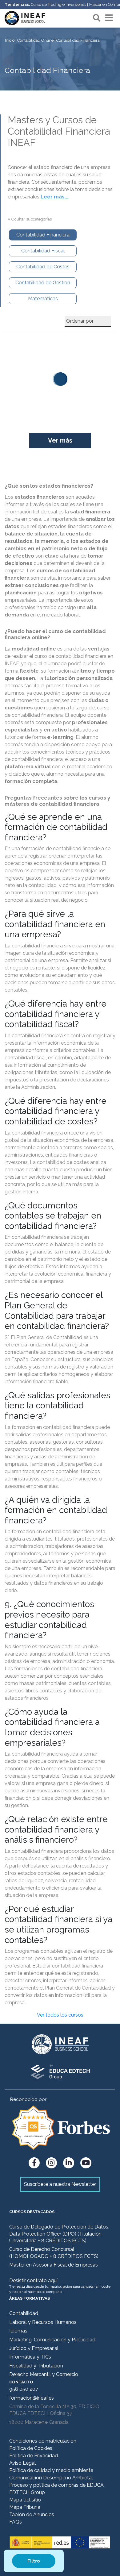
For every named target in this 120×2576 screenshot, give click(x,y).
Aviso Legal (22, 2463)
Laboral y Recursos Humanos (43, 2322)
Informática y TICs (30, 2357)
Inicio (10, 40)
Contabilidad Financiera (43, 235)
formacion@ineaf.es (32, 2398)
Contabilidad (24, 2313)
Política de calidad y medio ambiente (51, 2470)
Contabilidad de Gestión (43, 283)
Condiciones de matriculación (43, 2441)
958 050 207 (24, 2389)
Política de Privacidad (34, 2456)
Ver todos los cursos (60, 2015)
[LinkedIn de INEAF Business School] (69, 2163)
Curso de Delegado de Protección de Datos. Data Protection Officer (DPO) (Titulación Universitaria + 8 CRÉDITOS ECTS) (59, 2234)
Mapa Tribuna (25, 2507)
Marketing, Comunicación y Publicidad (52, 2340)
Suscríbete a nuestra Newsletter (60, 2184)
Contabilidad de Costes (43, 267)
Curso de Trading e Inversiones (58, 4)
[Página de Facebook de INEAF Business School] (34, 2163)
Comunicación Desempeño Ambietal (51, 2478)
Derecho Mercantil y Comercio (44, 2374)
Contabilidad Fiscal (43, 251)
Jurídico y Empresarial (34, 2348)
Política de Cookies (31, 2448)
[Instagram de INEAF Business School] (51, 2163)
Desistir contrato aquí (33, 2280)
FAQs (16, 2522)
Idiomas (18, 2331)
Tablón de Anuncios (32, 2515)
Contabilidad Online (35, 40)
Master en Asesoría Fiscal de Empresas (54, 2265)
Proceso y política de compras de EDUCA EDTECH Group (56, 2489)
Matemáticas (43, 299)
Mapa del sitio (25, 2500)
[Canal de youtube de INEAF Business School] (86, 2163)
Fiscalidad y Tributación (36, 2366)
